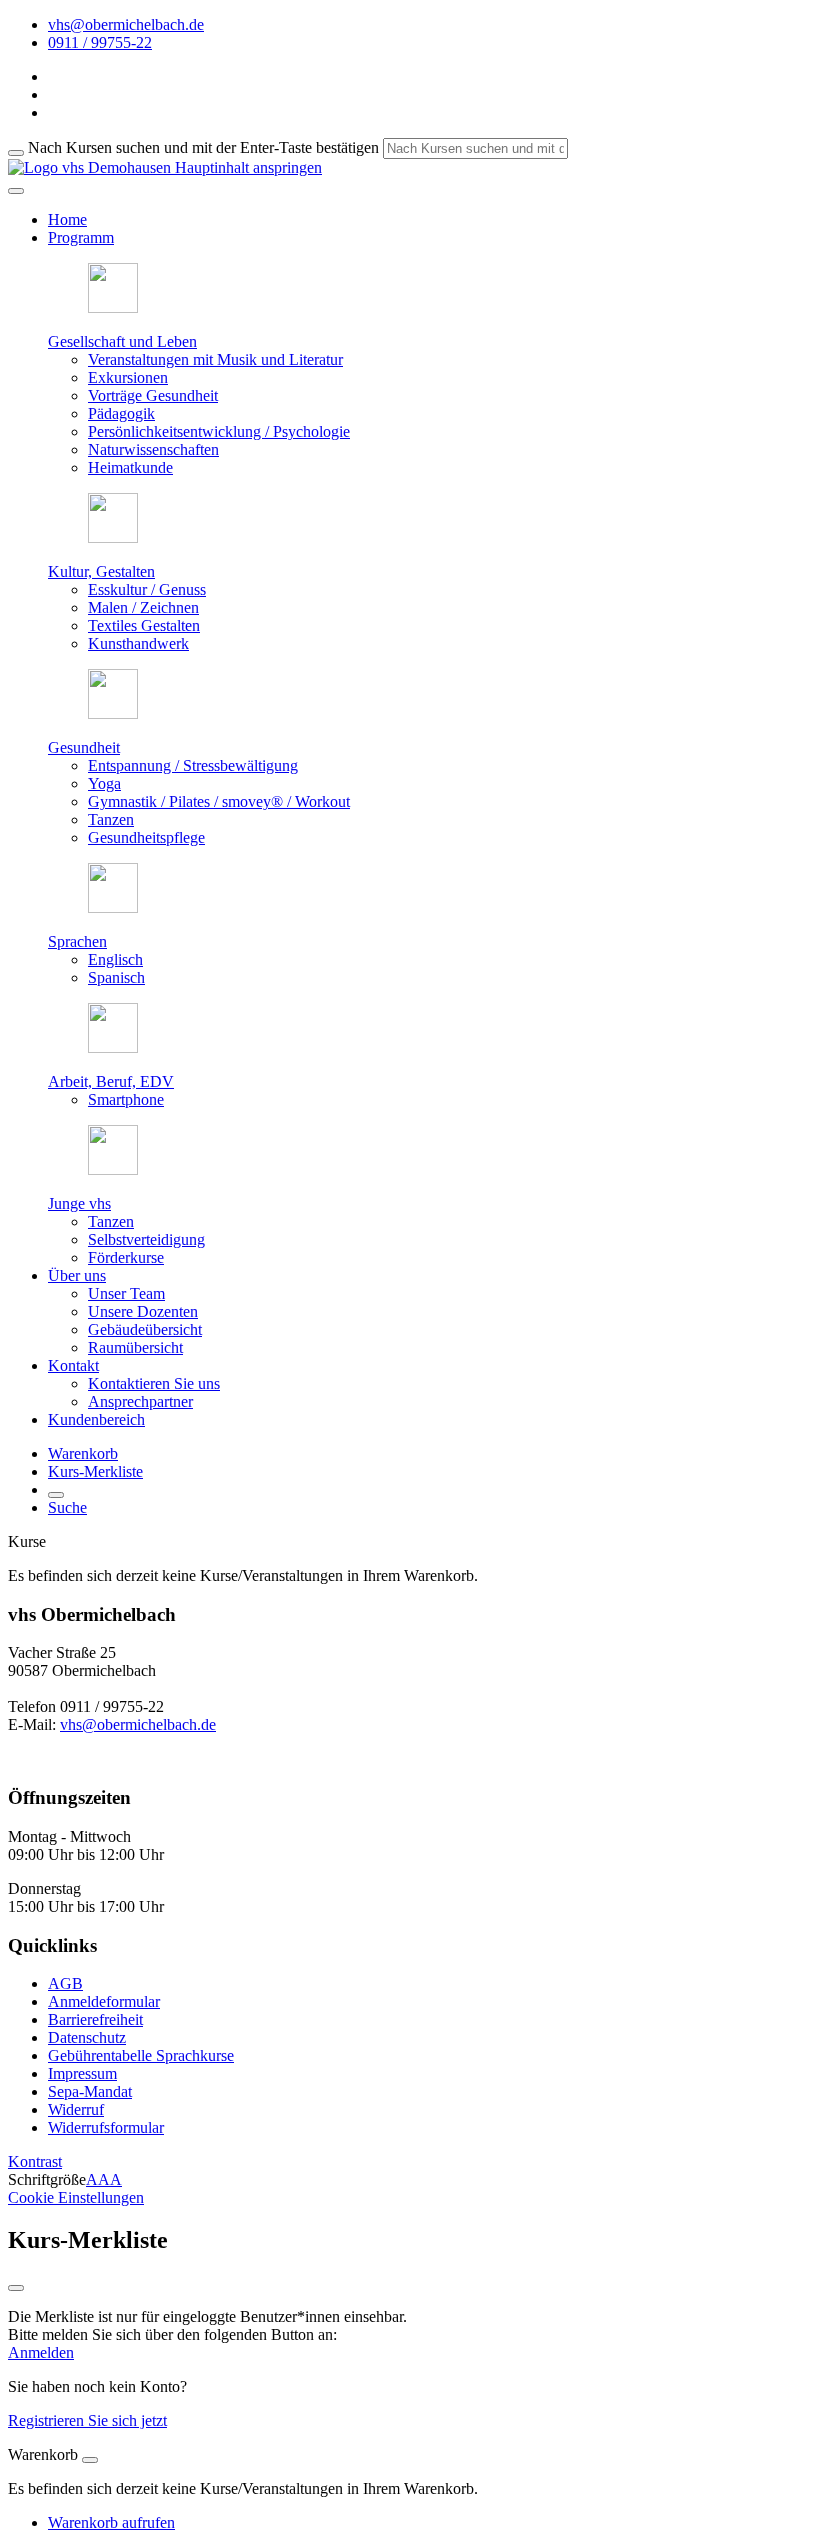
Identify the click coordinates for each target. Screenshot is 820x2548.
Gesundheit (84, 747)
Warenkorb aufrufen (111, 2522)
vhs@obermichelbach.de (138, 1724)
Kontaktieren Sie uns (154, 1383)
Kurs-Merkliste (95, 1471)
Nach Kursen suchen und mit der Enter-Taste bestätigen (203, 147)
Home (67, 219)
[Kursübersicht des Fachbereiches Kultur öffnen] (113, 537)
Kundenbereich (96, 1419)
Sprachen (77, 941)
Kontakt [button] (73, 1365)
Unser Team (126, 1293)
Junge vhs (79, 1203)
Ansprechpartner (140, 1401)
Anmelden (41, 2352)
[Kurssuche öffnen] (56, 1495)
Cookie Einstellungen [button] (76, 2197)
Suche (67, 1507)
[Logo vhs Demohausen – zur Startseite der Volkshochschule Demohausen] (89, 167)
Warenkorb (83, 1453)
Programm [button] (81, 237)
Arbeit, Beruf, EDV (111, 1081)
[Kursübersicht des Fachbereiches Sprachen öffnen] (113, 907)
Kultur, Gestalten (101, 571)
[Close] (90, 2460)
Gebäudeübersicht (145, 1329)
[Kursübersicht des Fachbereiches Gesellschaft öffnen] (113, 307)
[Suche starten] (16, 153)
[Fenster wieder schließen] (16, 2288)
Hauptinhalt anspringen (246, 167)
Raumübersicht (135, 1347)
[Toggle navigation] (16, 191)
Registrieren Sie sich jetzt (87, 2420)
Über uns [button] (77, 1275)
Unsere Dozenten (143, 1311)
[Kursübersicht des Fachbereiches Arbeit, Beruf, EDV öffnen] (113, 1047)
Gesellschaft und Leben (122, 341)
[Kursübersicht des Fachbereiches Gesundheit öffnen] (113, 713)
